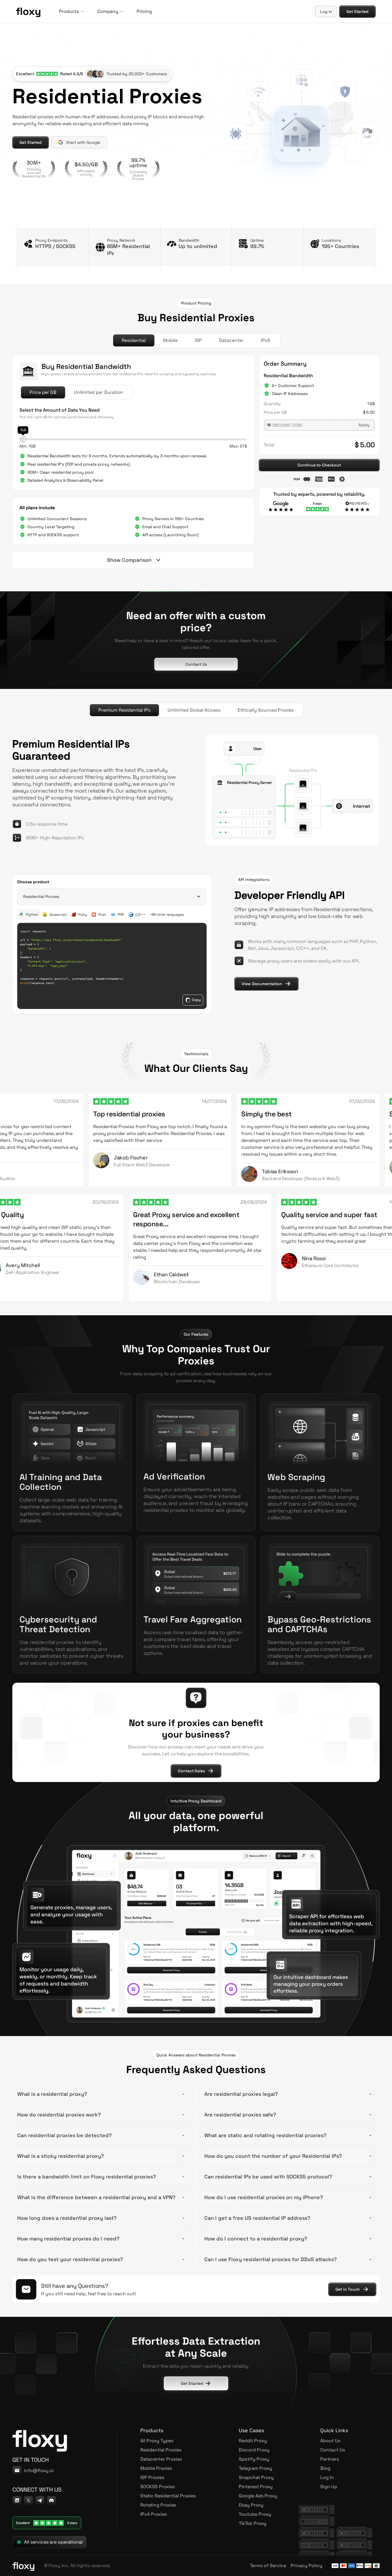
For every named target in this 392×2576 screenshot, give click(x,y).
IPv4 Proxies (154, 2514)
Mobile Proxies (156, 2468)
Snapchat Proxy (256, 2477)
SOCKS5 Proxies (158, 2487)
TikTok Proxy (253, 2523)
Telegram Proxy (255, 2468)
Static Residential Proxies (168, 2496)
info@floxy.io (39, 2471)
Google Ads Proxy (258, 2496)
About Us (330, 2441)
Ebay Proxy (251, 2505)
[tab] (134, 340)
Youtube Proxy (255, 2514)
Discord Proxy (254, 2450)
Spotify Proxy (254, 2459)
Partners (330, 2459)
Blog (325, 2468)
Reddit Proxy (253, 2441)
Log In (327, 2477)
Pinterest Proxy (256, 2487)
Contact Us (333, 2450)
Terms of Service (268, 2566)
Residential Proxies (161, 2450)
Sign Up (329, 2487)
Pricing (144, 11)
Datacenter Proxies (161, 2459)
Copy (196, 1000)
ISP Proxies (152, 2477)
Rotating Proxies (158, 2505)
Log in (326, 11)
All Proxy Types (157, 2441)
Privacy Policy (306, 2566)
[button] (71, 11)
